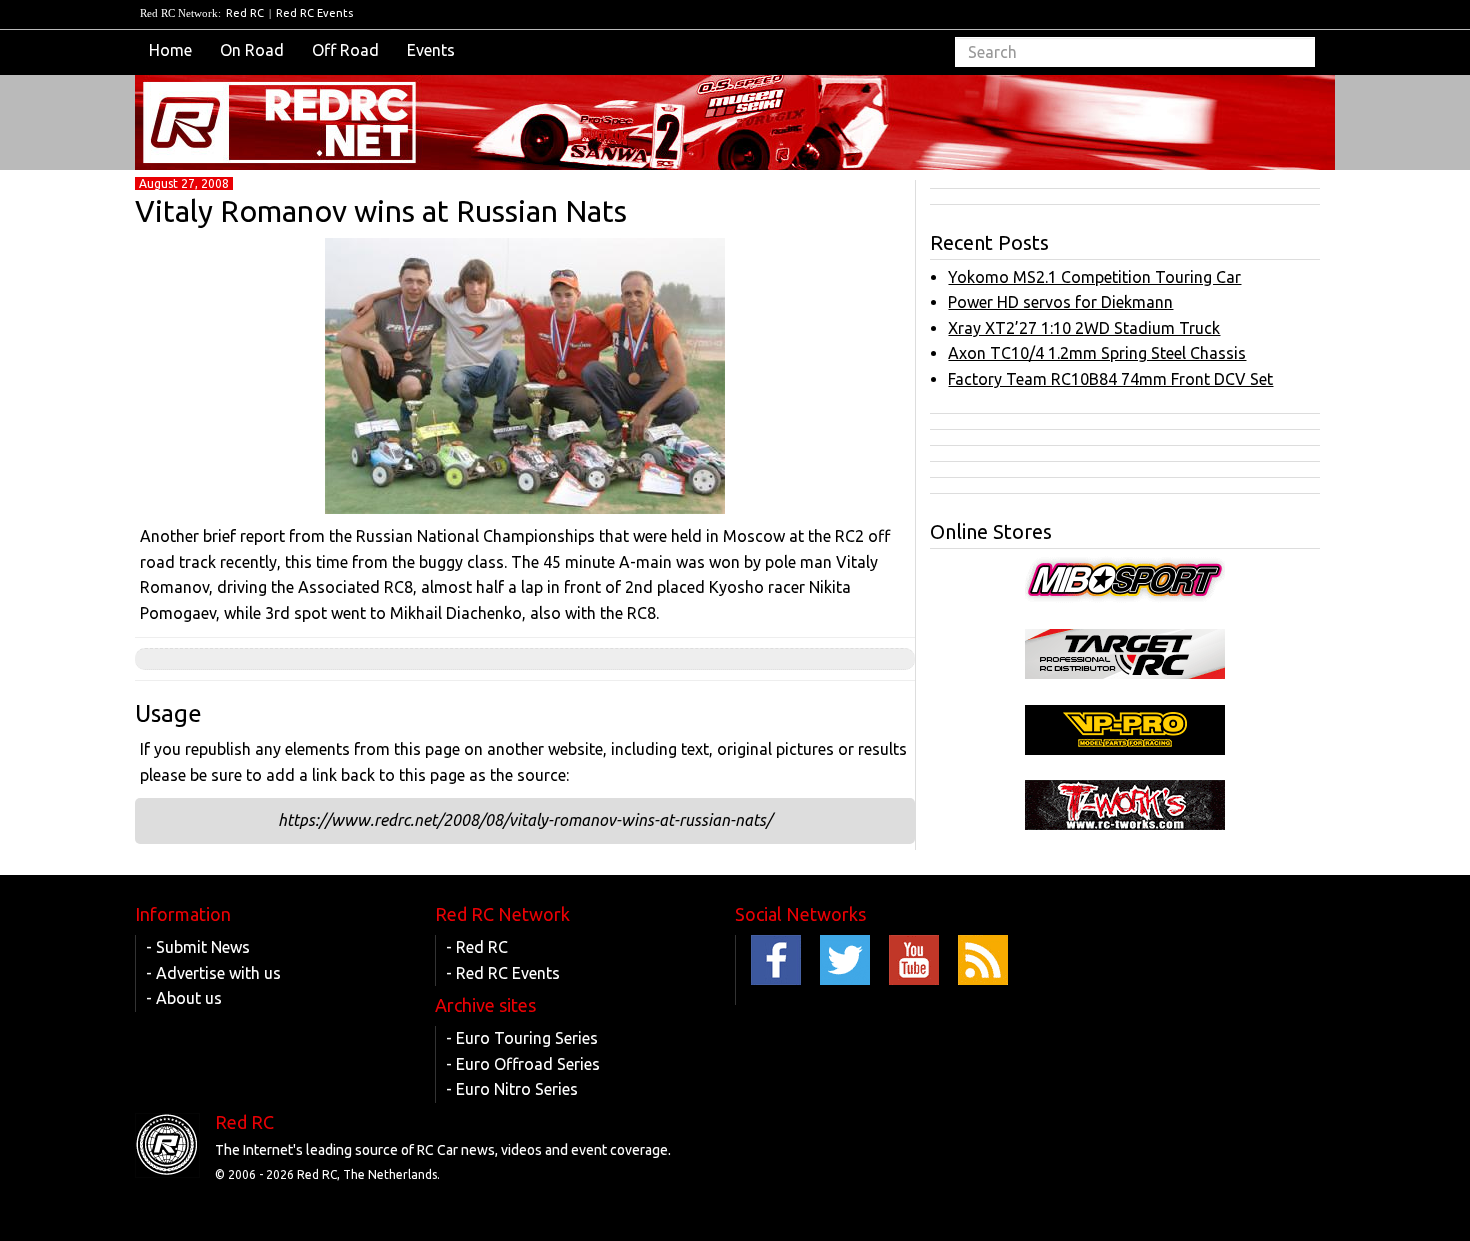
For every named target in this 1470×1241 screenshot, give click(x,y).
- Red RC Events (503, 973)
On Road (252, 50)
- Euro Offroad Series (523, 1064)
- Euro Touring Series (522, 1038)
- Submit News (198, 947)
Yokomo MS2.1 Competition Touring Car (1094, 277)
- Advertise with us (213, 973)
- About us (184, 998)
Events (431, 50)
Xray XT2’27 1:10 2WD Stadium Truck (1084, 328)
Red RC (245, 13)
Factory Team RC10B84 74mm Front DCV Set (1110, 379)
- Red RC (477, 947)
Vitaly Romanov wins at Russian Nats (381, 211)
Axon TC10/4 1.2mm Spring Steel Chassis (1097, 353)
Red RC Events (314, 13)
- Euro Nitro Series (512, 1089)
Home (170, 50)
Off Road (345, 50)
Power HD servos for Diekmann (1060, 302)
